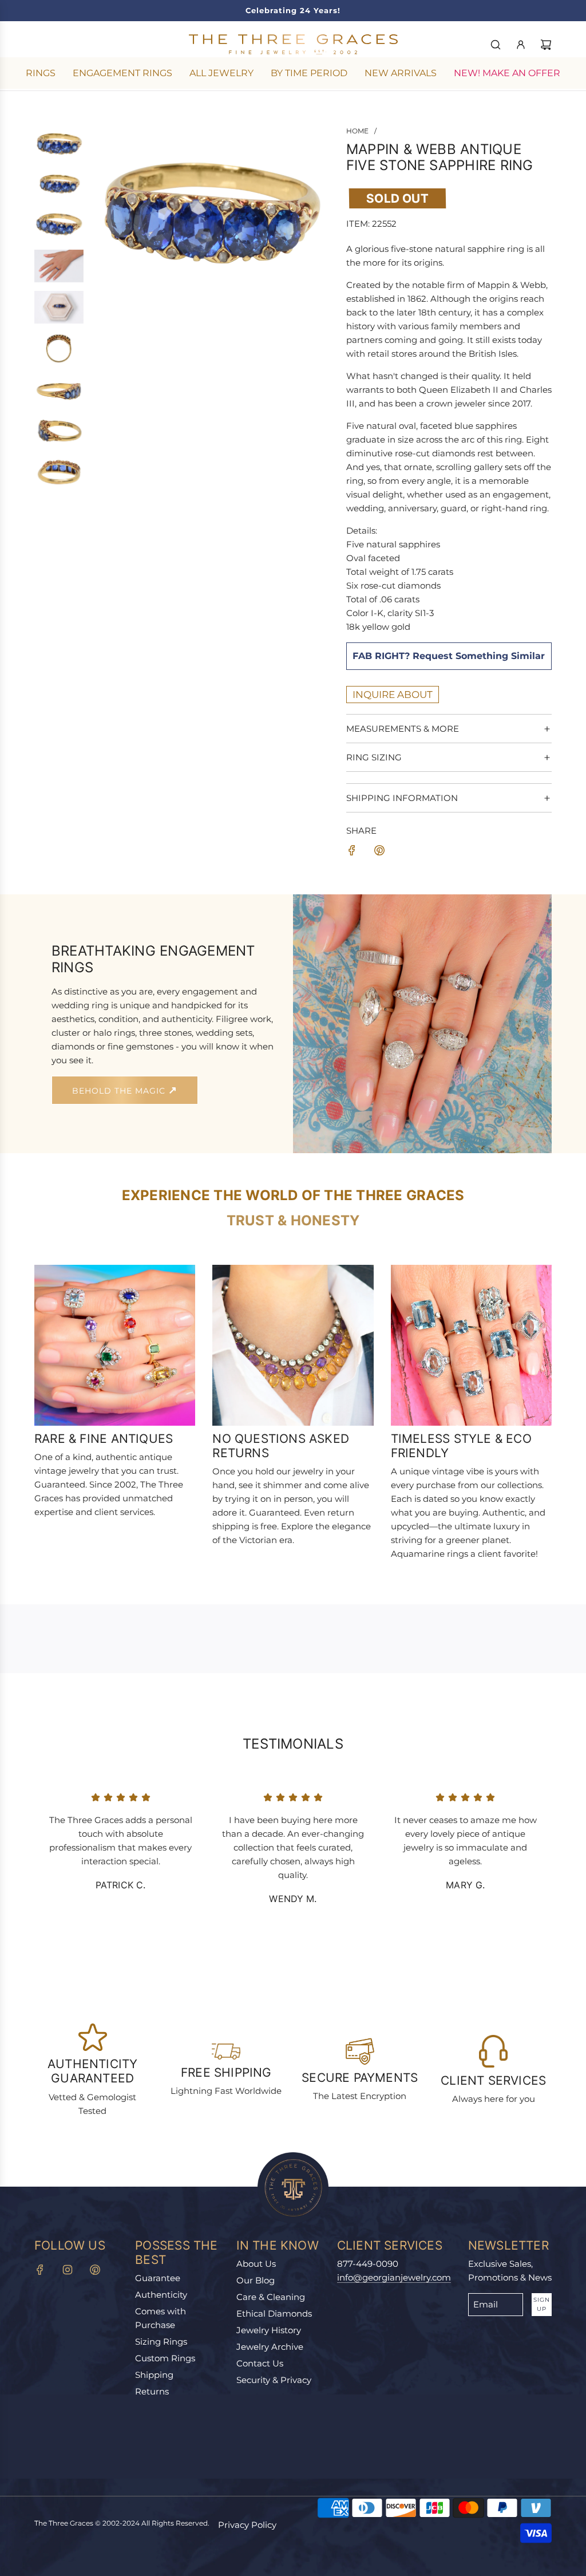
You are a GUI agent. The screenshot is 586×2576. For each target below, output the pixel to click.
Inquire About (393, 695)
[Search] (496, 45)
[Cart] (546, 45)
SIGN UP (542, 2304)
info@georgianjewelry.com (394, 2277)
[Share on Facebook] (352, 852)
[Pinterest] (95, 2270)
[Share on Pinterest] (379, 852)
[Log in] (521, 45)
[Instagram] (68, 2270)
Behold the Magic (120, 1091)
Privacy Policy (247, 2525)
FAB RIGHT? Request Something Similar (449, 656)
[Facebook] (40, 2270)
